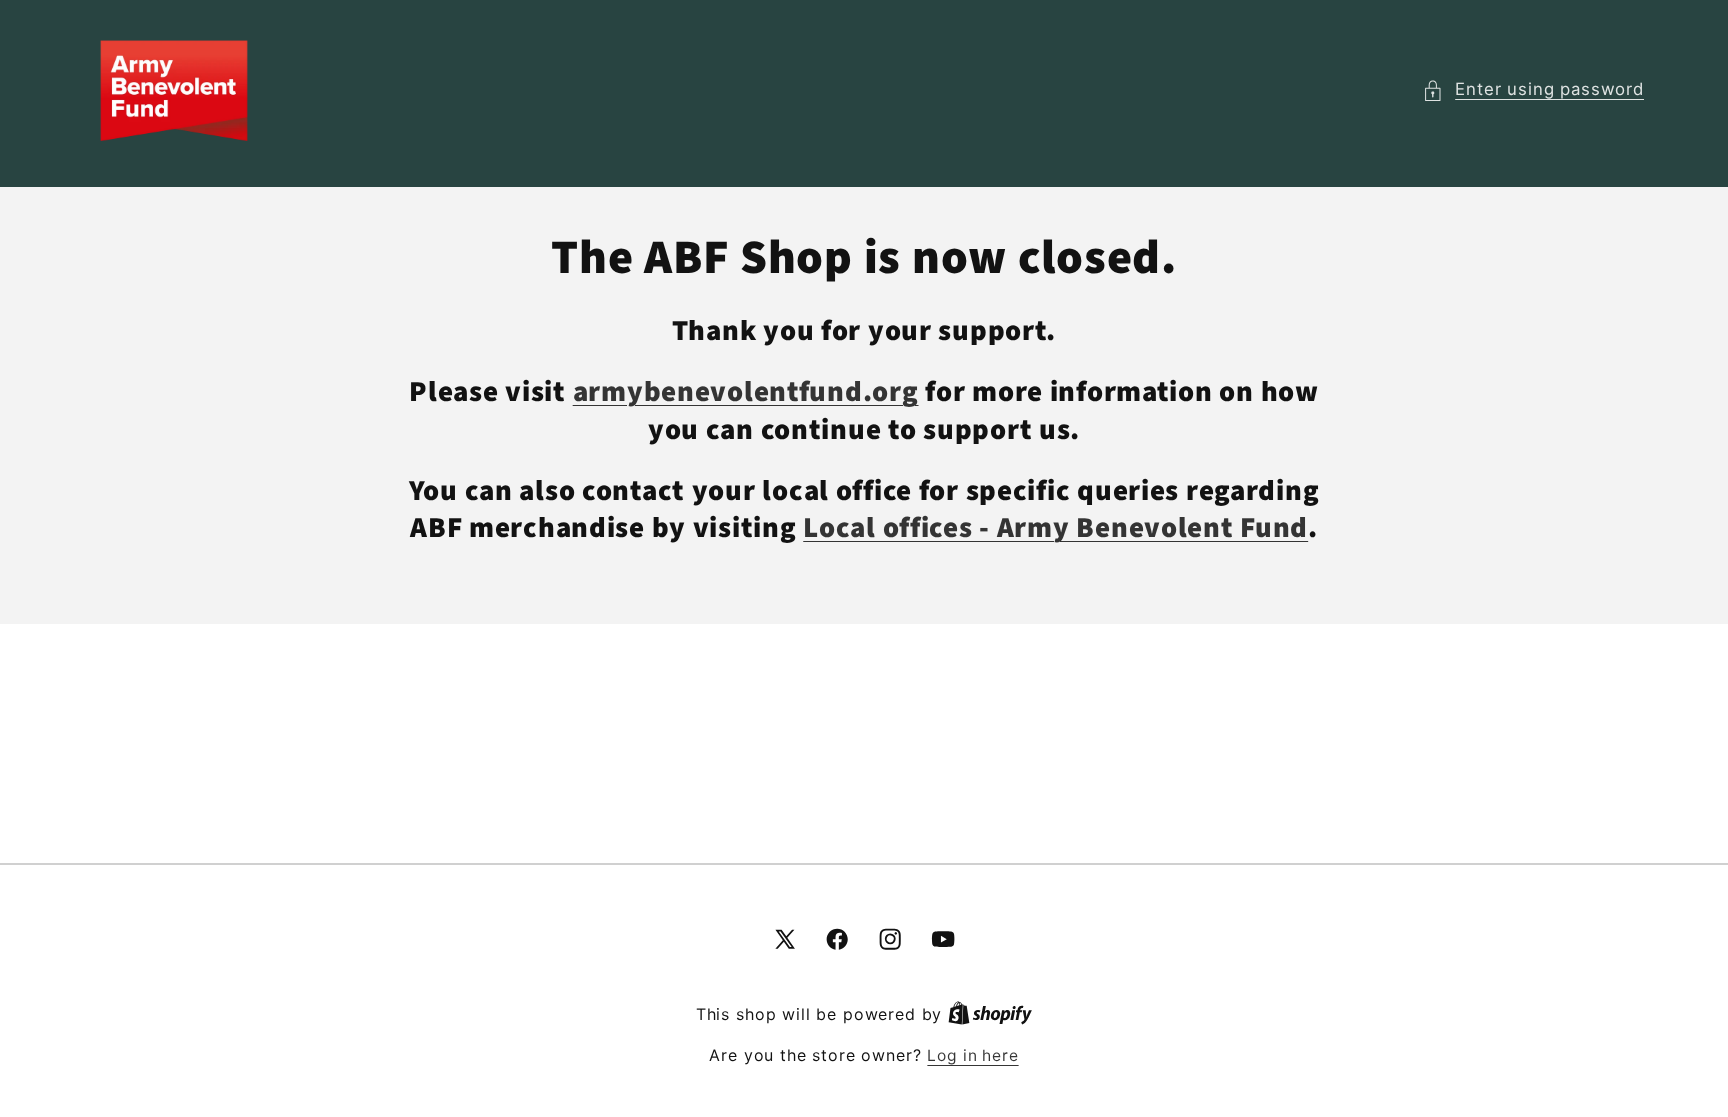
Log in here (972, 1055)
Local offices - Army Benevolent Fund (1055, 528)
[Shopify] (990, 1014)
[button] (1533, 90)
